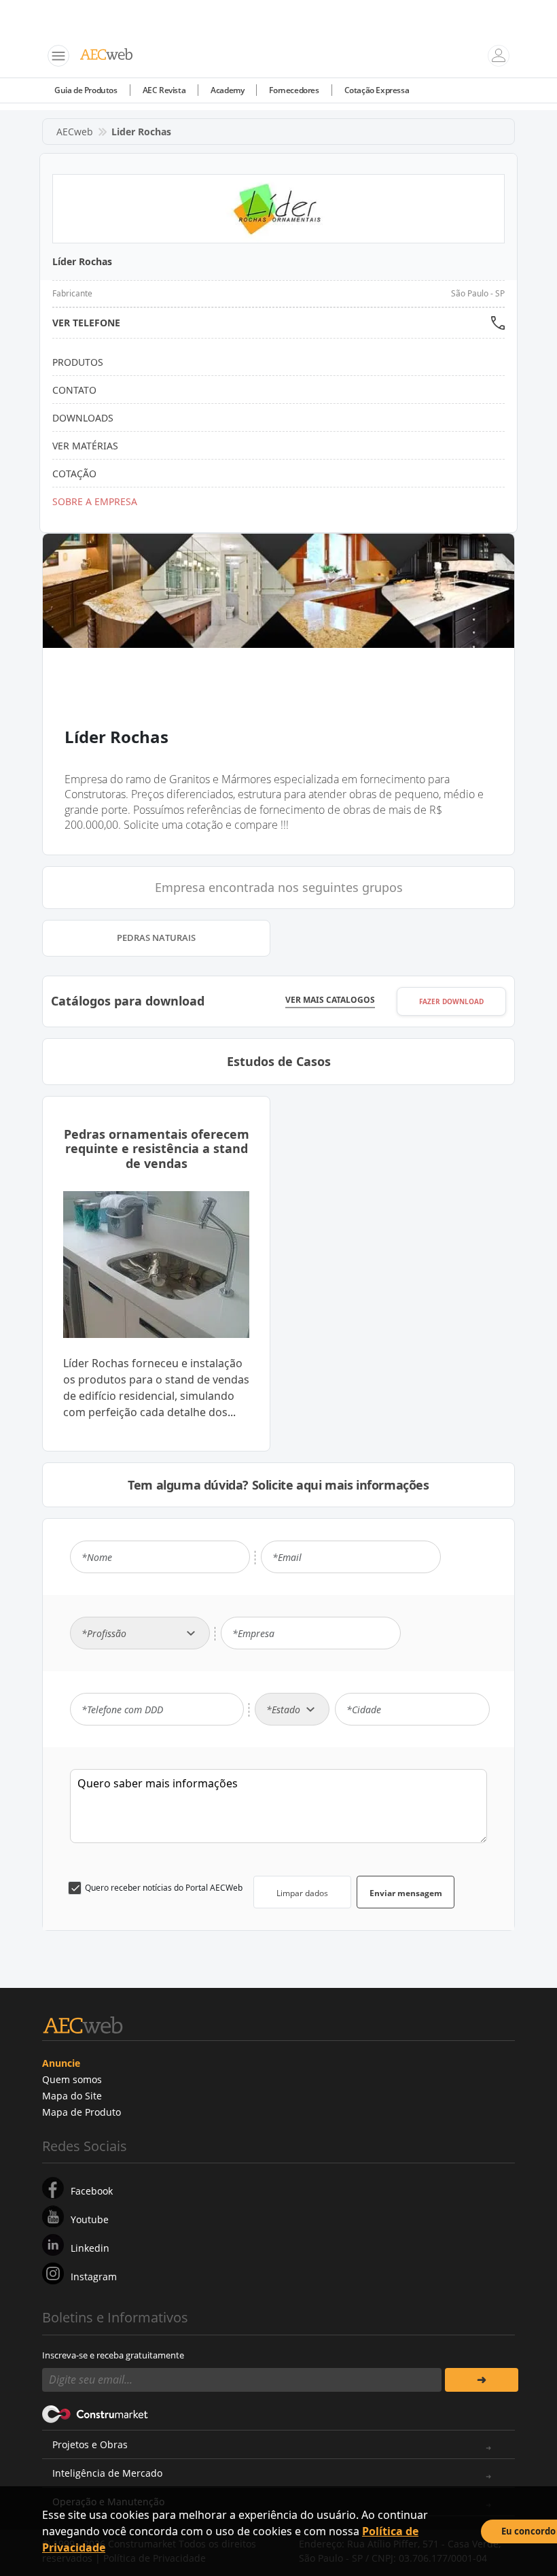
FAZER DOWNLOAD (451, 1001)
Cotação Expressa (377, 90)
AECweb (75, 132)
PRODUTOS (78, 362)
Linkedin (90, 2248)
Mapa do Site (72, 2096)
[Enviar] (482, 2380)
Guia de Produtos (86, 90)
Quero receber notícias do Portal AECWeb (164, 1888)
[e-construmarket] (95, 2414)
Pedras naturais (156, 938)
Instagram (94, 2277)
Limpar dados (302, 1893)
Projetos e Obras (90, 2444)
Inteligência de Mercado (107, 2473)
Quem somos (72, 2079)
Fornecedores (294, 90)
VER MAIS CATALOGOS (330, 1000)
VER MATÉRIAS (85, 446)
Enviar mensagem (406, 1893)
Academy (227, 90)
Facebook (92, 2191)
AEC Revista (164, 90)
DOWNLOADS (83, 418)
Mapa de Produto (82, 2112)
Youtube (90, 2219)
